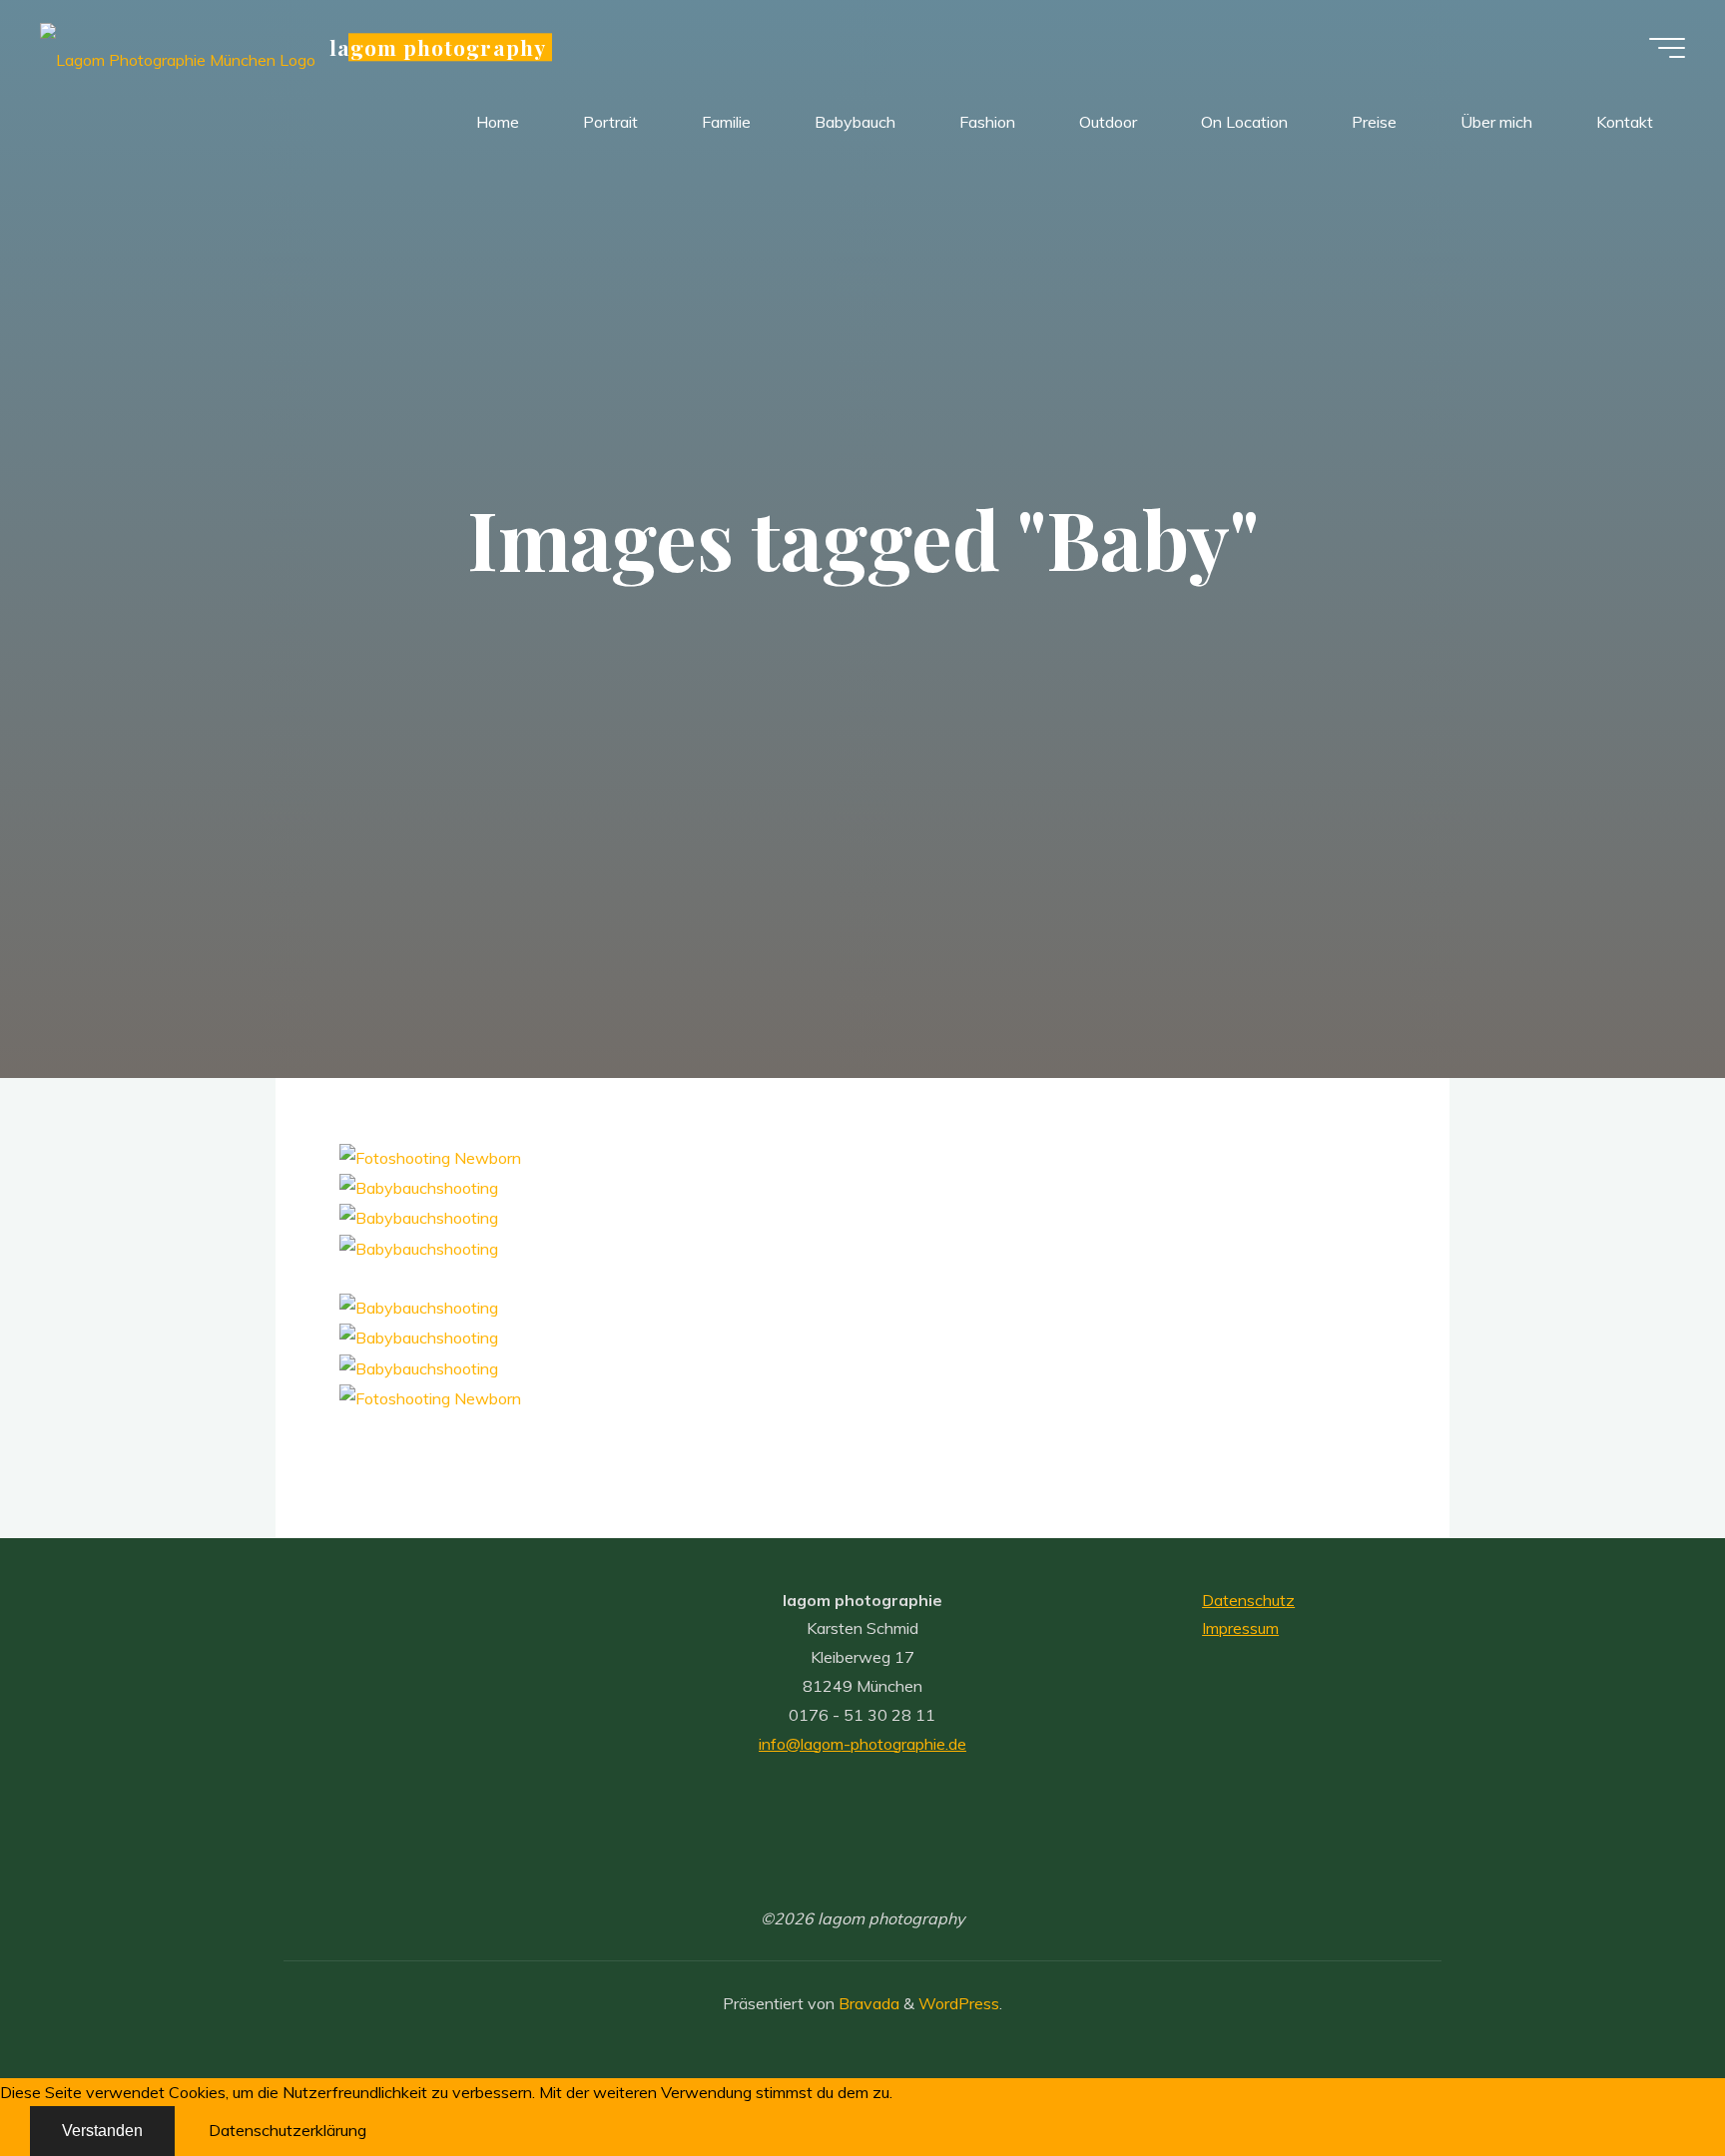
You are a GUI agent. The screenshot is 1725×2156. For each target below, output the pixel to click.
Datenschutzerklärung (287, 2130)
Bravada (867, 2003)
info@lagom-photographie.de (862, 1744)
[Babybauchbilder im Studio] (419, 1186)
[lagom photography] (178, 47)
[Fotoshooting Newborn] (430, 1156)
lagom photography (438, 47)
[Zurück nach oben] (1647, 2078)
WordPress (959, 2003)
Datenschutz (1248, 1600)
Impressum (1240, 1628)
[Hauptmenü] (1667, 48)
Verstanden (102, 2131)
